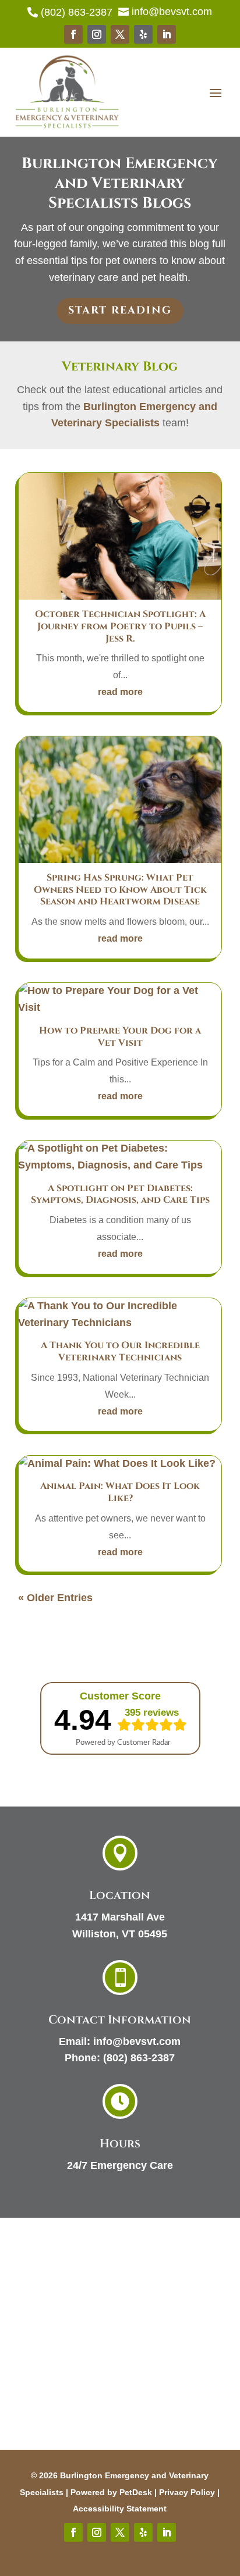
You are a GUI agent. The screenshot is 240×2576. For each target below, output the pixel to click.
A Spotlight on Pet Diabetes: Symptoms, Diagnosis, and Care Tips (120, 1194)
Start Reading (120, 310)
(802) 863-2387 (139, 2058)
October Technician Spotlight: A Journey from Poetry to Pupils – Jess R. (120, 626)
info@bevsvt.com (137, 2041)
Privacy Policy (187, 2492)
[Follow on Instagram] (97, 34)
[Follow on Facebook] (73, 34)
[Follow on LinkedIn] (167, 34)
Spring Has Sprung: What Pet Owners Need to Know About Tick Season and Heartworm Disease (120, 890)
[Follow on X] (120, 34)
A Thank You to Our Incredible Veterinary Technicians (120, 1351)
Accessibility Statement (120, 2509)
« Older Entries (55, 1598)
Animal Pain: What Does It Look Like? (120, 1492)
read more (120, 692)
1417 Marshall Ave (120, 1917)
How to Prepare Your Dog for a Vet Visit (120, 1037)
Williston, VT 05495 (120, 1934)
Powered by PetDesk (111, 2492)
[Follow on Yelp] (143, 34)
